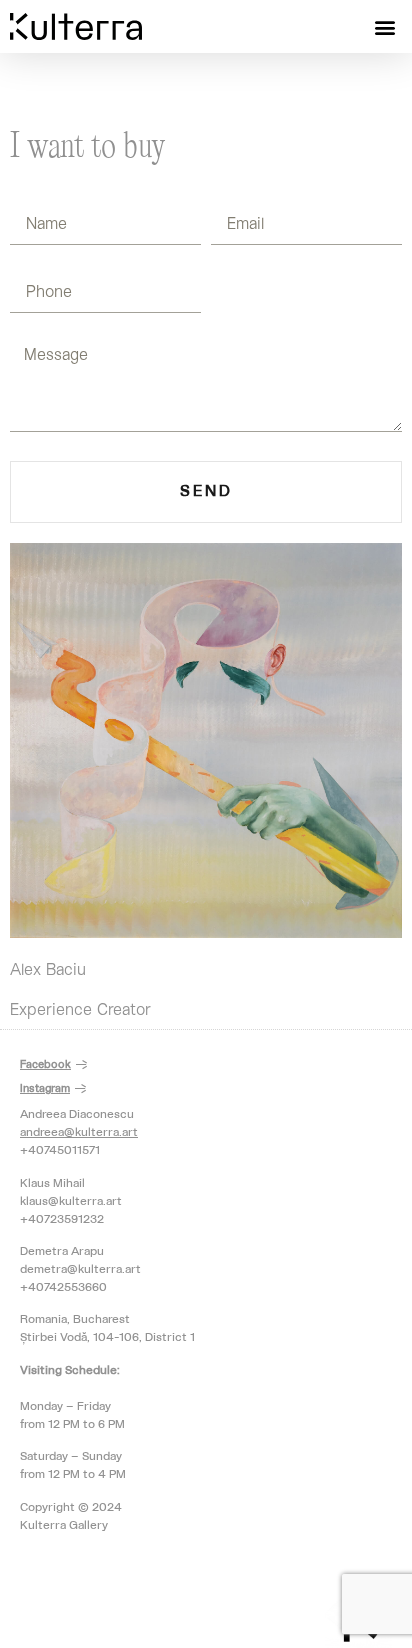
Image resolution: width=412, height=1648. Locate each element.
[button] (385, 26)
